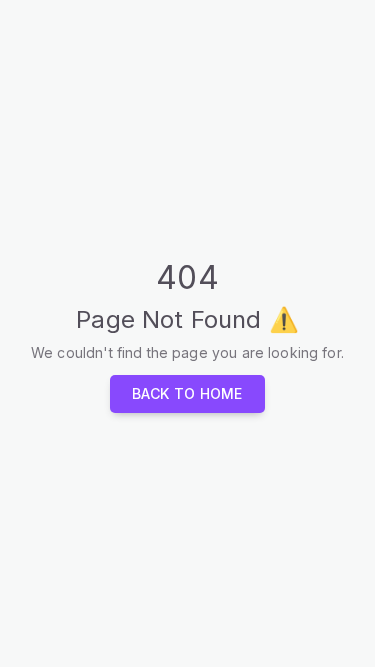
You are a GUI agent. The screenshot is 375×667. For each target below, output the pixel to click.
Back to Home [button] (187, 393)
